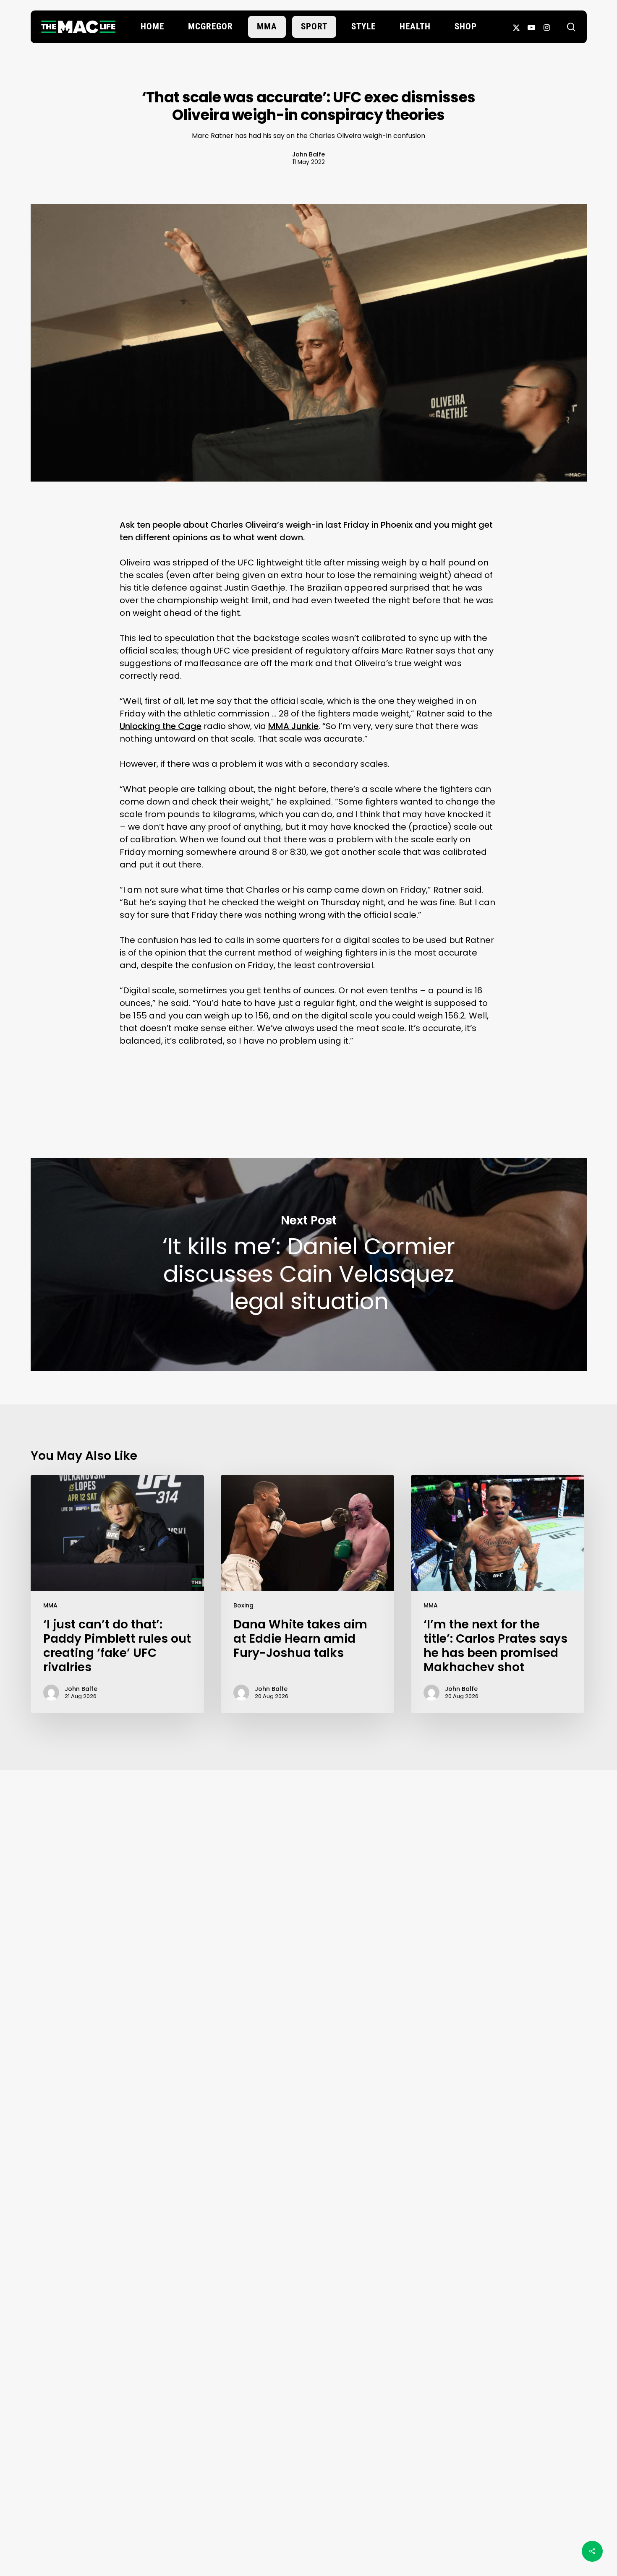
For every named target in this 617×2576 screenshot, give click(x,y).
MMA (50, 1605)
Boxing (243, 1605)
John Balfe (308, 154)
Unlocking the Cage (161, 726)
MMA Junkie (293, 726)
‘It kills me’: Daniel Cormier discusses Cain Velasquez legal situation (309, 1264)
